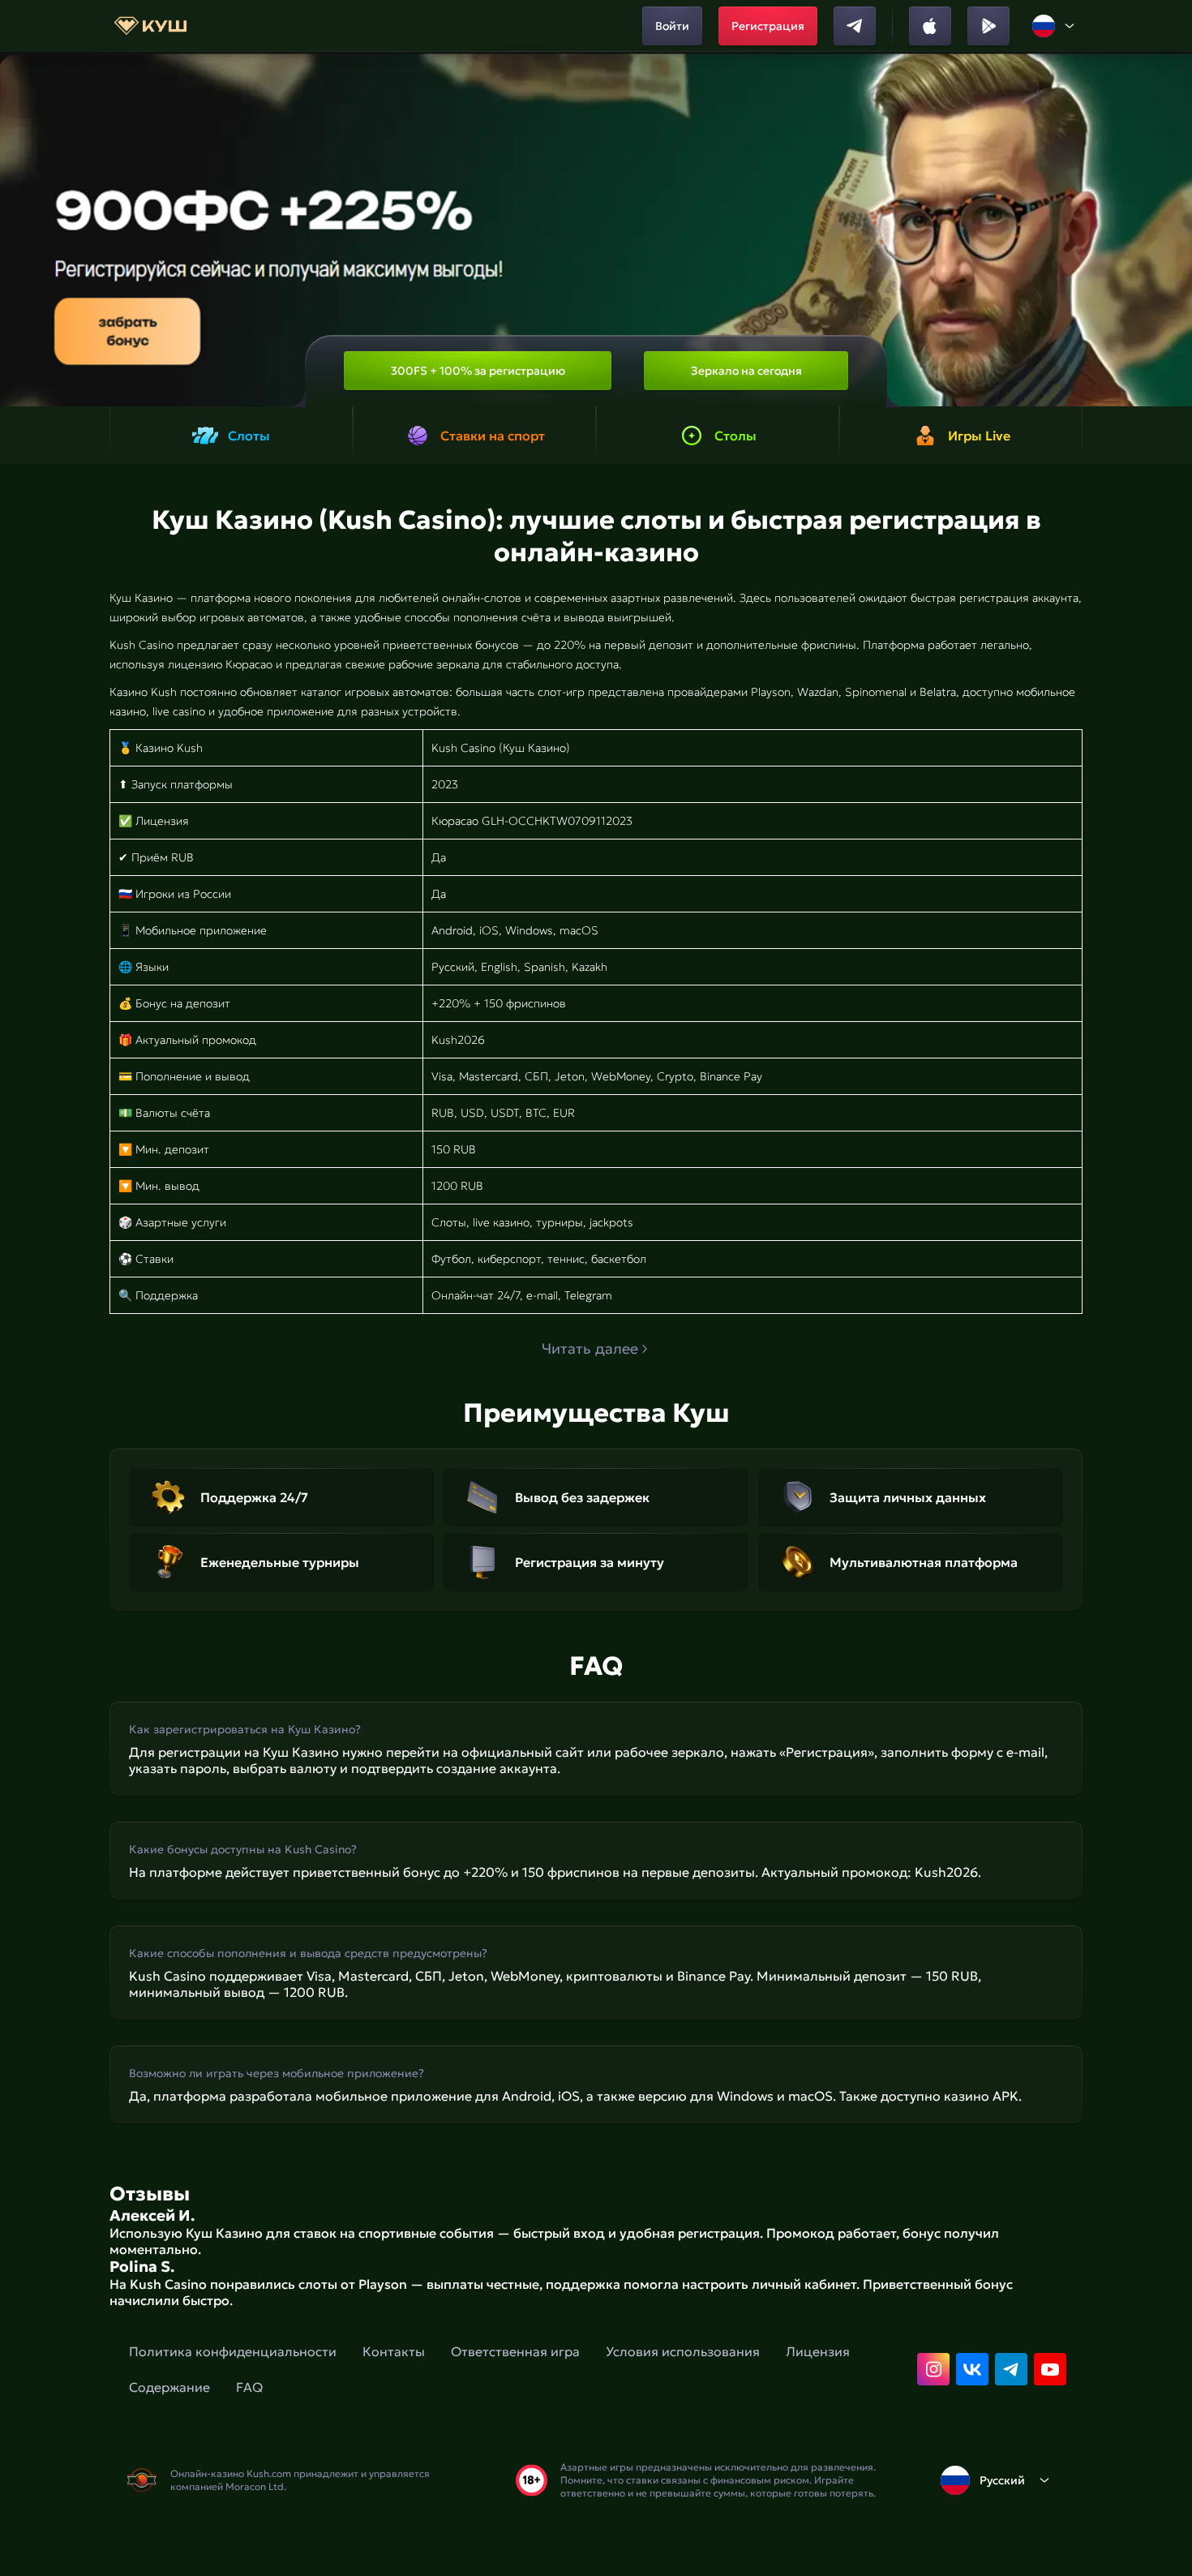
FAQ (249, 2387)
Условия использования (683, 2351)
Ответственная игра (515, 2351)
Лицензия (818, 2351)
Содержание (169, 2387)
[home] (150, 26)
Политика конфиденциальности (233, 2351)
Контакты (394, 2351)
